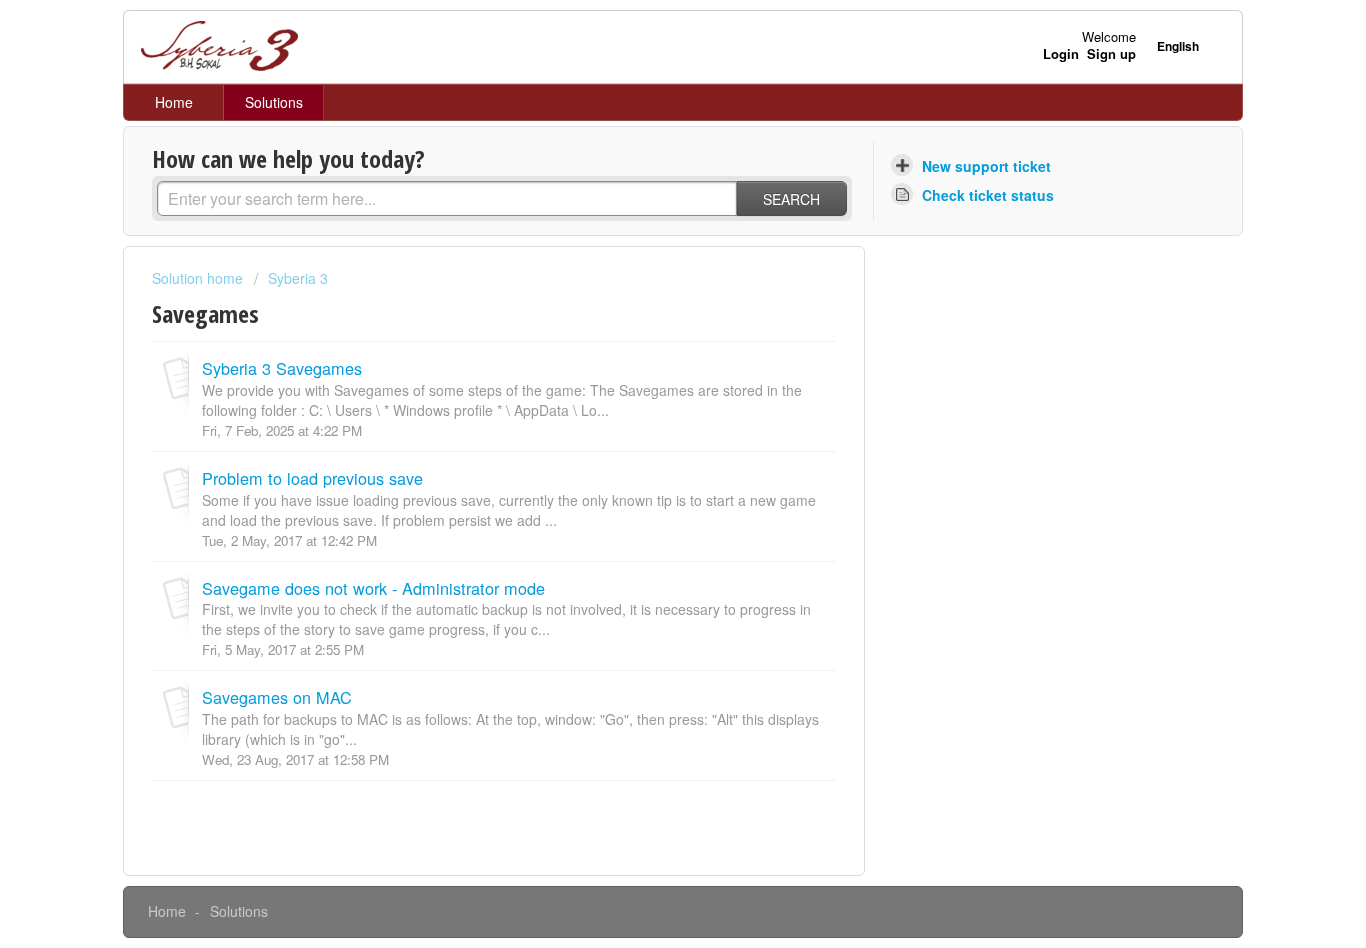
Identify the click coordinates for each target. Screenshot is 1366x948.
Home (174, 102)
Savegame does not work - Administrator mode (373, 588)
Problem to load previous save (312, 478)
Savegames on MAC (277, 697)
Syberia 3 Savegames (282, 368)
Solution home (199, 278)
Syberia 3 (298, 278)
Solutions (274, 102)
